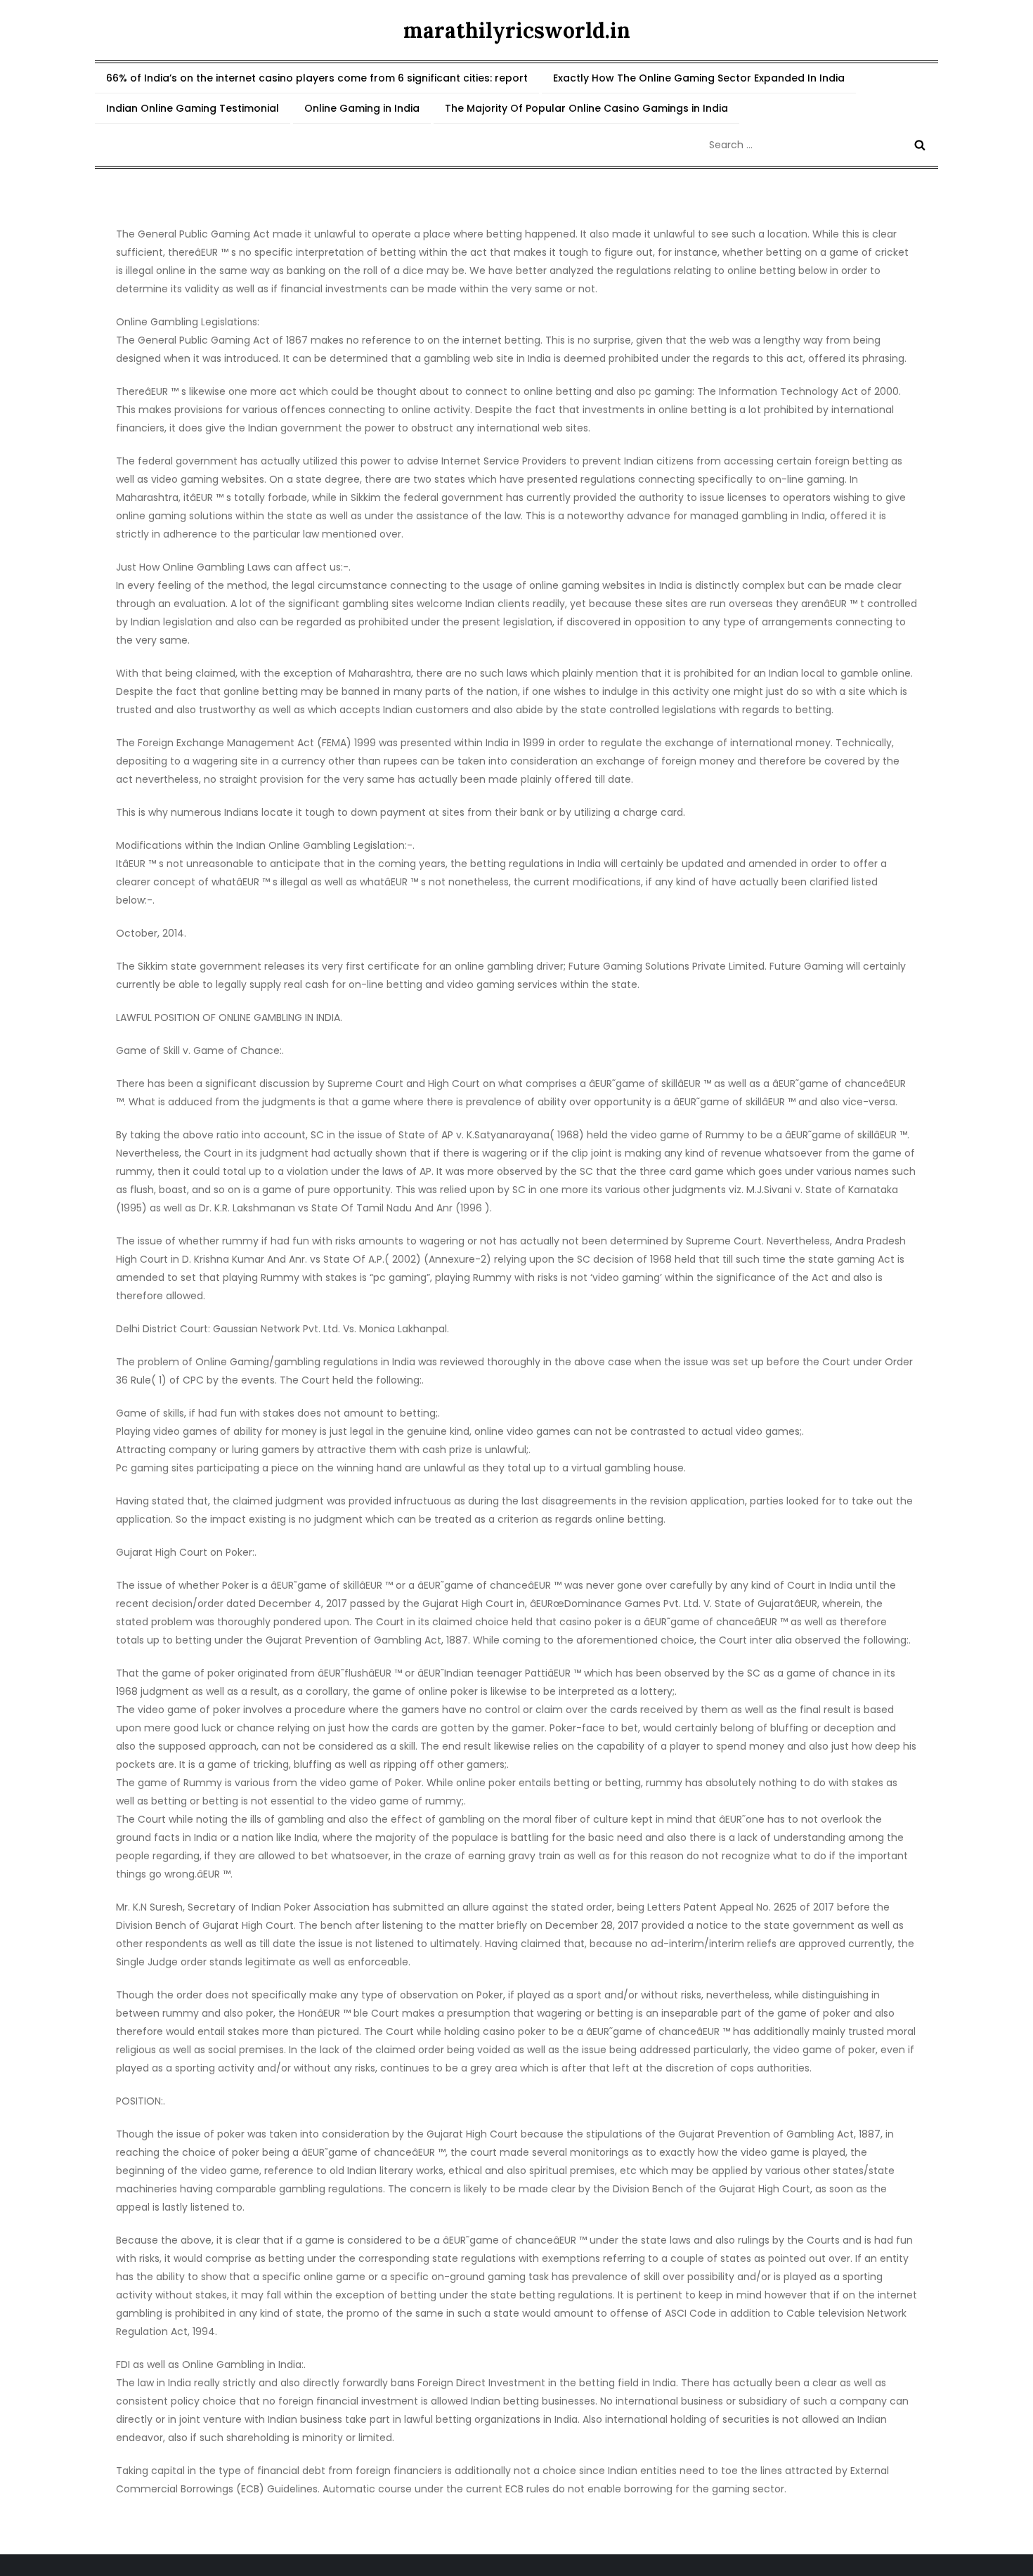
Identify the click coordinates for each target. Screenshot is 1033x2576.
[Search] (920, 145)
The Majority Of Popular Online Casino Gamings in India (586, 108)
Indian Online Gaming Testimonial (193, 108)
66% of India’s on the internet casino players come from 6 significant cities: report (317, 78)
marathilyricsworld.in (517, 30)
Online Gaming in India (362, 108)
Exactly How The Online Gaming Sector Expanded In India (699, 78)
